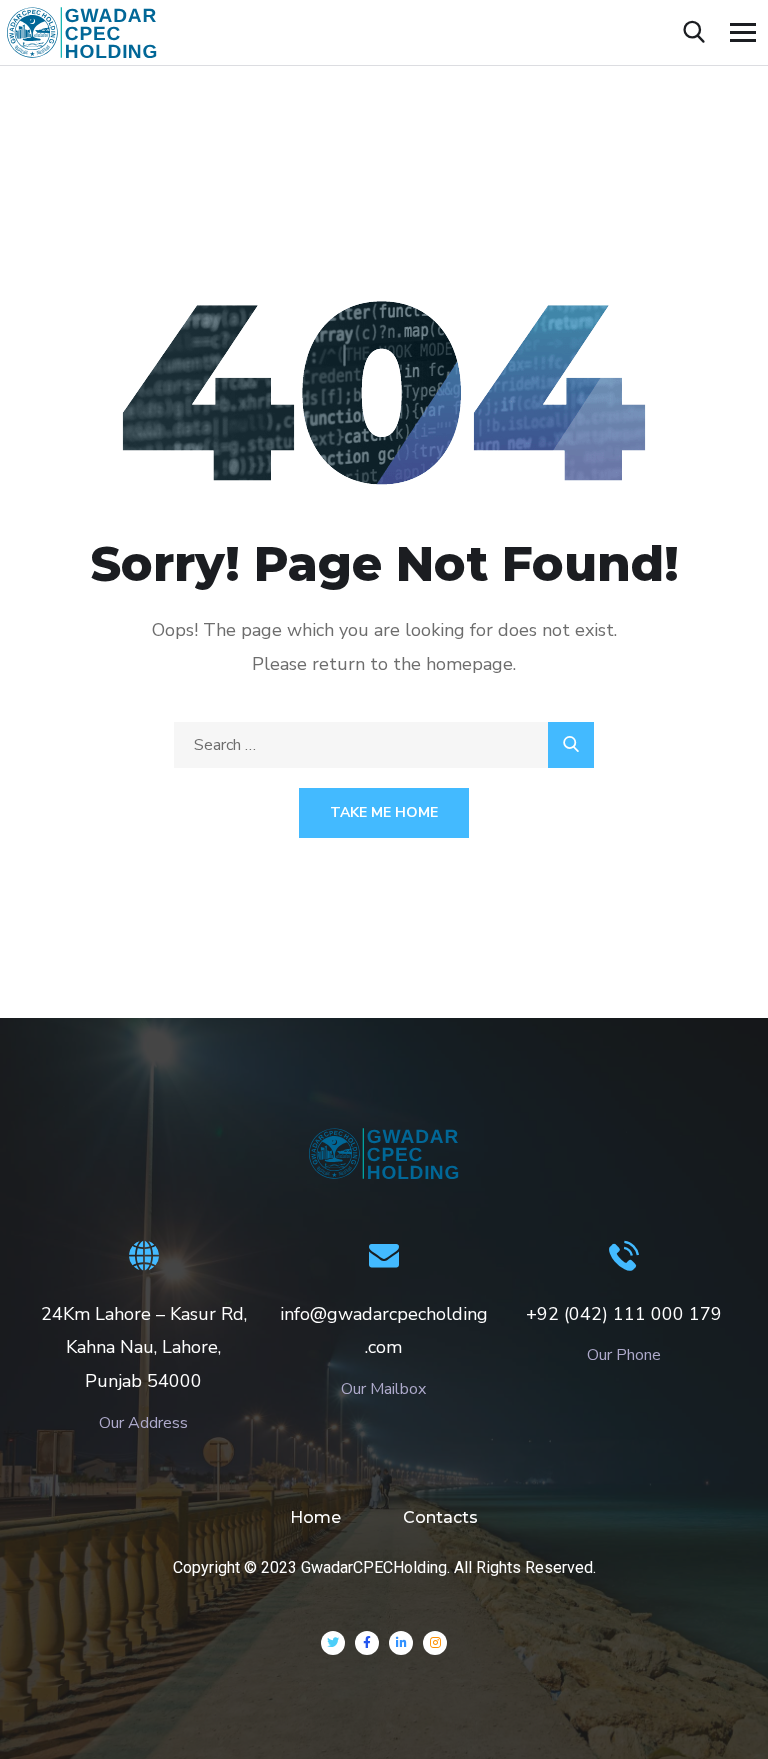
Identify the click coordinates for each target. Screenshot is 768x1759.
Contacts (440, 1517)
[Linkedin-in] (401, 1643)
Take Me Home (384, 812)
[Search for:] (384, 745)
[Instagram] (435, 1643)
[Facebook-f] (367, 1643)
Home (315, 1517)
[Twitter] (333, 1643)
